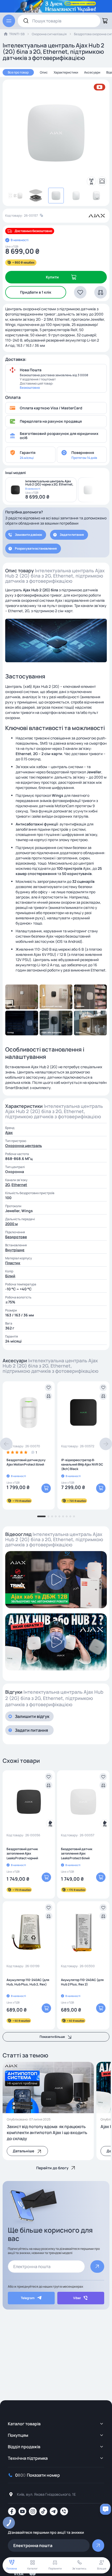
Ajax (9, 1132)
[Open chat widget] (105, 2509)
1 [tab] (41, 1516)
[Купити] (46, 1488)
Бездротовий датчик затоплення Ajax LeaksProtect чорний (22, 1853)
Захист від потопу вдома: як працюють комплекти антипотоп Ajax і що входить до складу (47, 2133)
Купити (52, 277)
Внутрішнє (15, 1250)
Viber (77, 2298)
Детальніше (23, 2151)
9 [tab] (74, 1516)
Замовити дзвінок (28, 535)
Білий (10, 1276)
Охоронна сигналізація (49, 34)
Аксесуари (92, 72)
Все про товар (18, 72)
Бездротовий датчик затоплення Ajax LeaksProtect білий (77, 1853)
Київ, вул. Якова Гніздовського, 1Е (46, 2494)
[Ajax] (97, 216)
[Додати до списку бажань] (48, 1388)
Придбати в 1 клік (36, 292)
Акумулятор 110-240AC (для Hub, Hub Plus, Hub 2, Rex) (28, 1982)
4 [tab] (56, 1516)
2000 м (11, 1224)
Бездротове (16, 1237)
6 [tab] (63, 1516)
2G (7, 1185)
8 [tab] (70, 1516)
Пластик (13, 1263)
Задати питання (72, 535)
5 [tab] (59, 1516)
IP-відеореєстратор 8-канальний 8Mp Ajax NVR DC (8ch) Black (82, 1464)
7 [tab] (67, 1516)
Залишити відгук (32, 1716)
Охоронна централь (24, 1146)
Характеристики (66, 72)
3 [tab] (52, 1516)
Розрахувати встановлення (36, 548)
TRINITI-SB (17, 34)
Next (106, 1444)
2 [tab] (48, 1516)
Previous (6, 1444)
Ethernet (19, 1185)
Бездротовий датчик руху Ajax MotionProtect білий (26, 1462)
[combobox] (59, 21)
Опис (44, 72)
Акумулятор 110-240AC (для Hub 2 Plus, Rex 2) (82, 1982)
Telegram (28, 2298)
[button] (80, 292)
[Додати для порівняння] (48, 1396)
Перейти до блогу (52, 2168)
